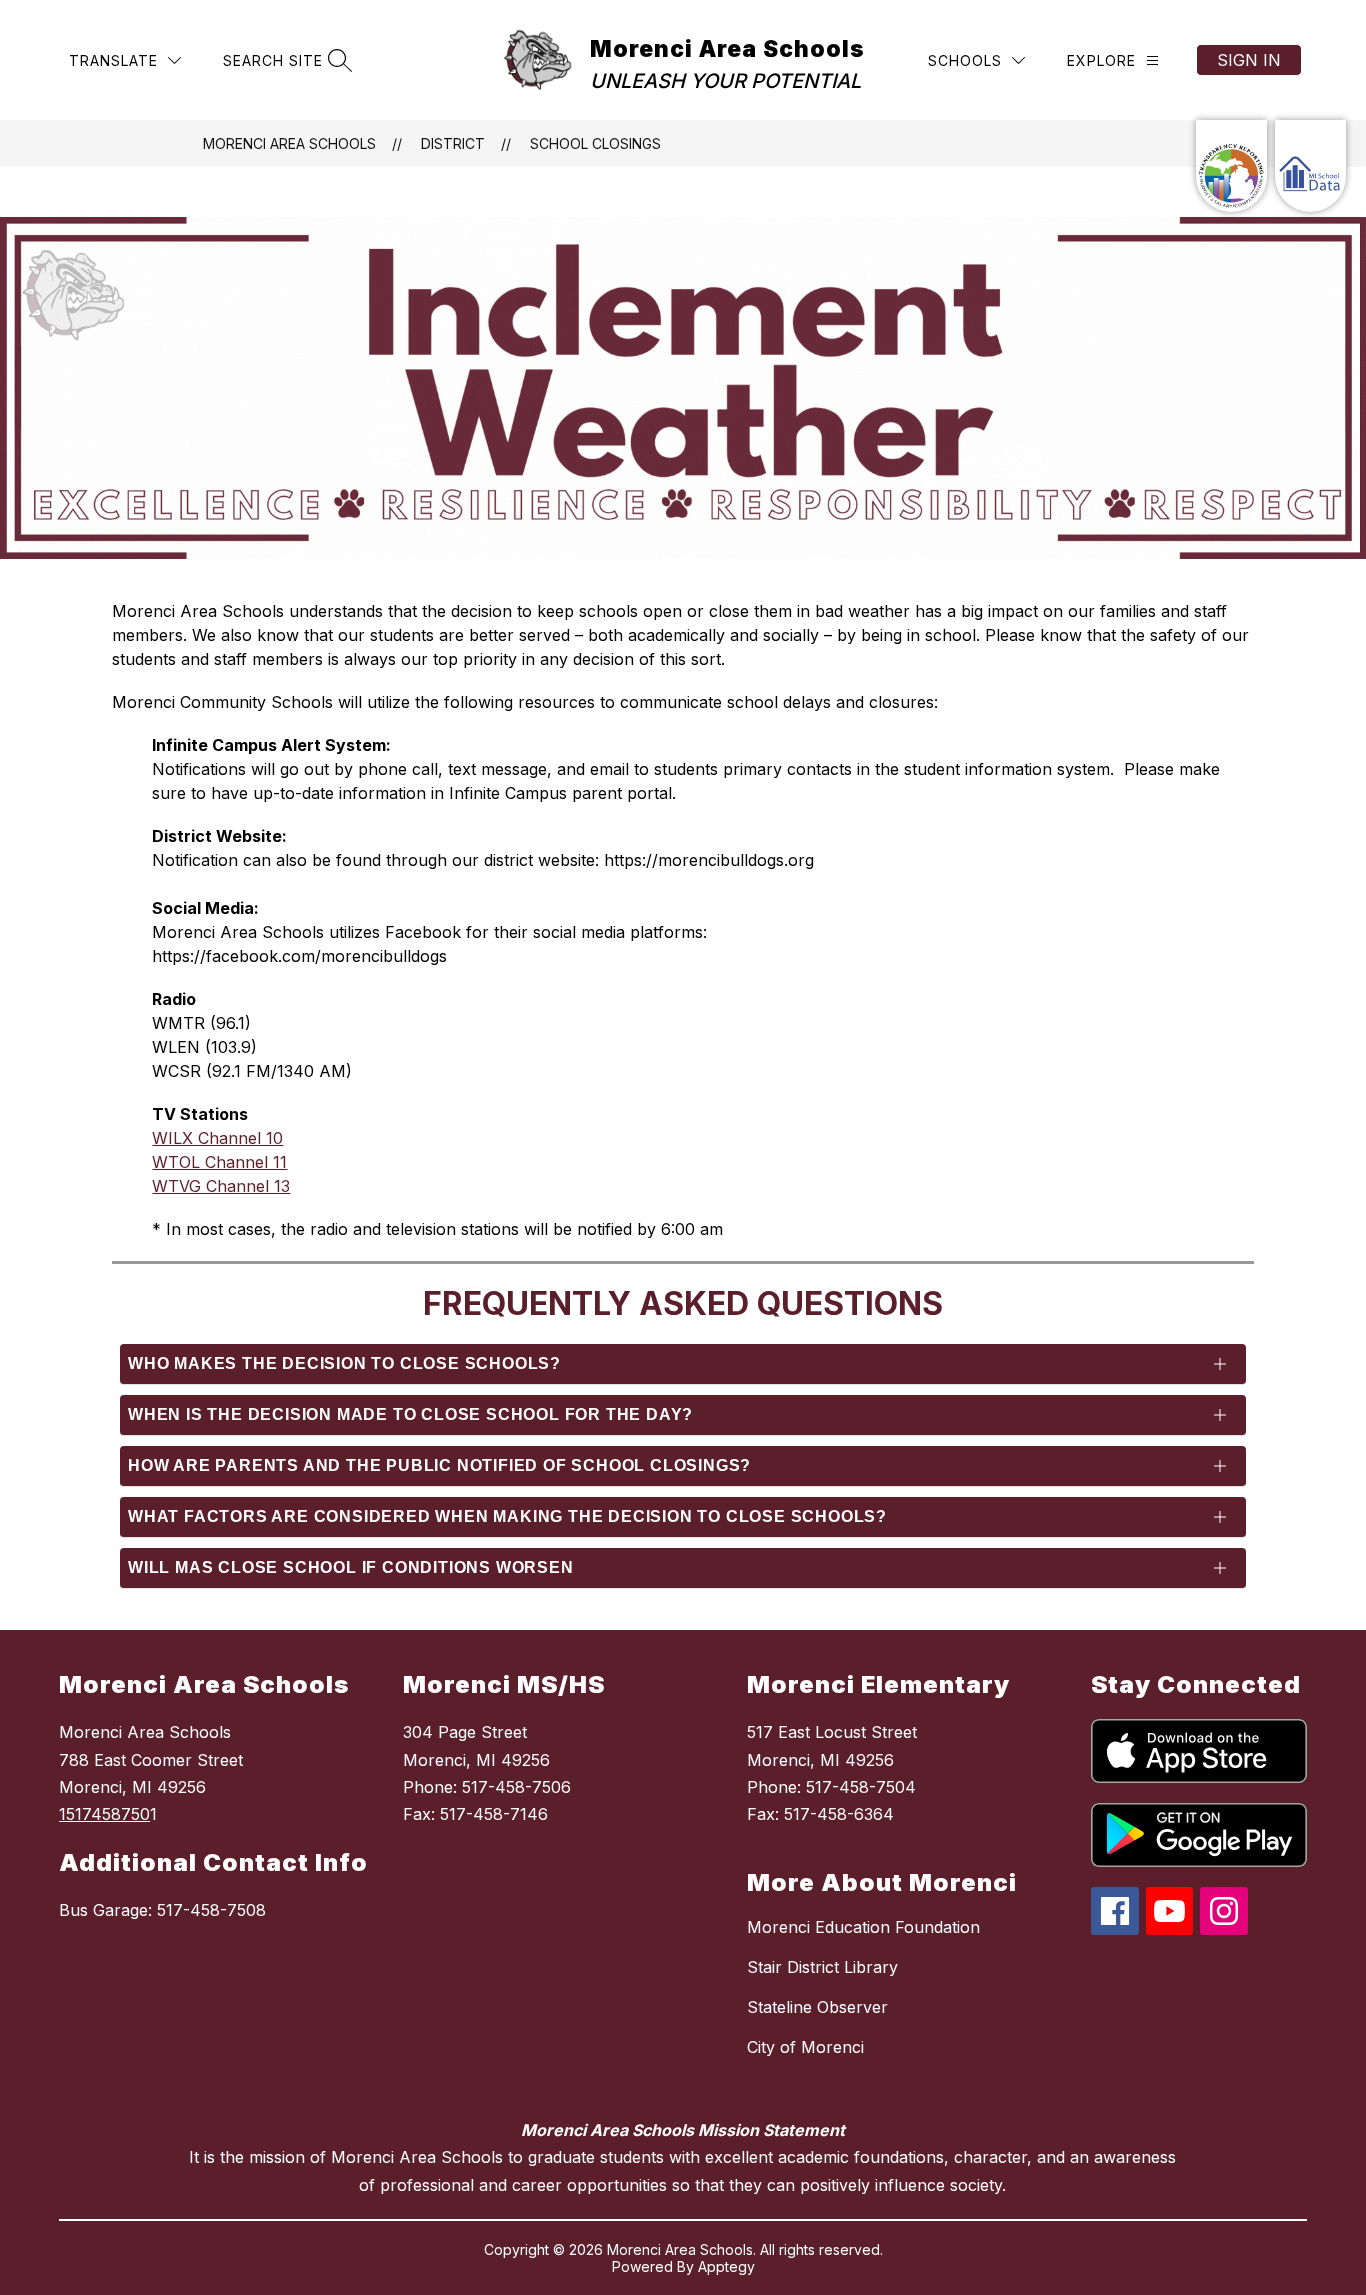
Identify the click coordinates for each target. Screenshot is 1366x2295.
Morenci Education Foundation (863, 1927)
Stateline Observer (817, 2007)
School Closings (595, 143)
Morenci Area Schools (289, 143)
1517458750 (104, 1814)
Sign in (1249, 60)
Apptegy (726, 2266)
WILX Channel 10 (217, 1138)
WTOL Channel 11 (219, 1162)
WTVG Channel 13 (221, 1186)
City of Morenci (805, 2047)
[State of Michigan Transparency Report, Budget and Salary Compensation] (1231, 166)
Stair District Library (822, 1967)
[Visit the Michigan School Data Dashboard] (1310, 166)
